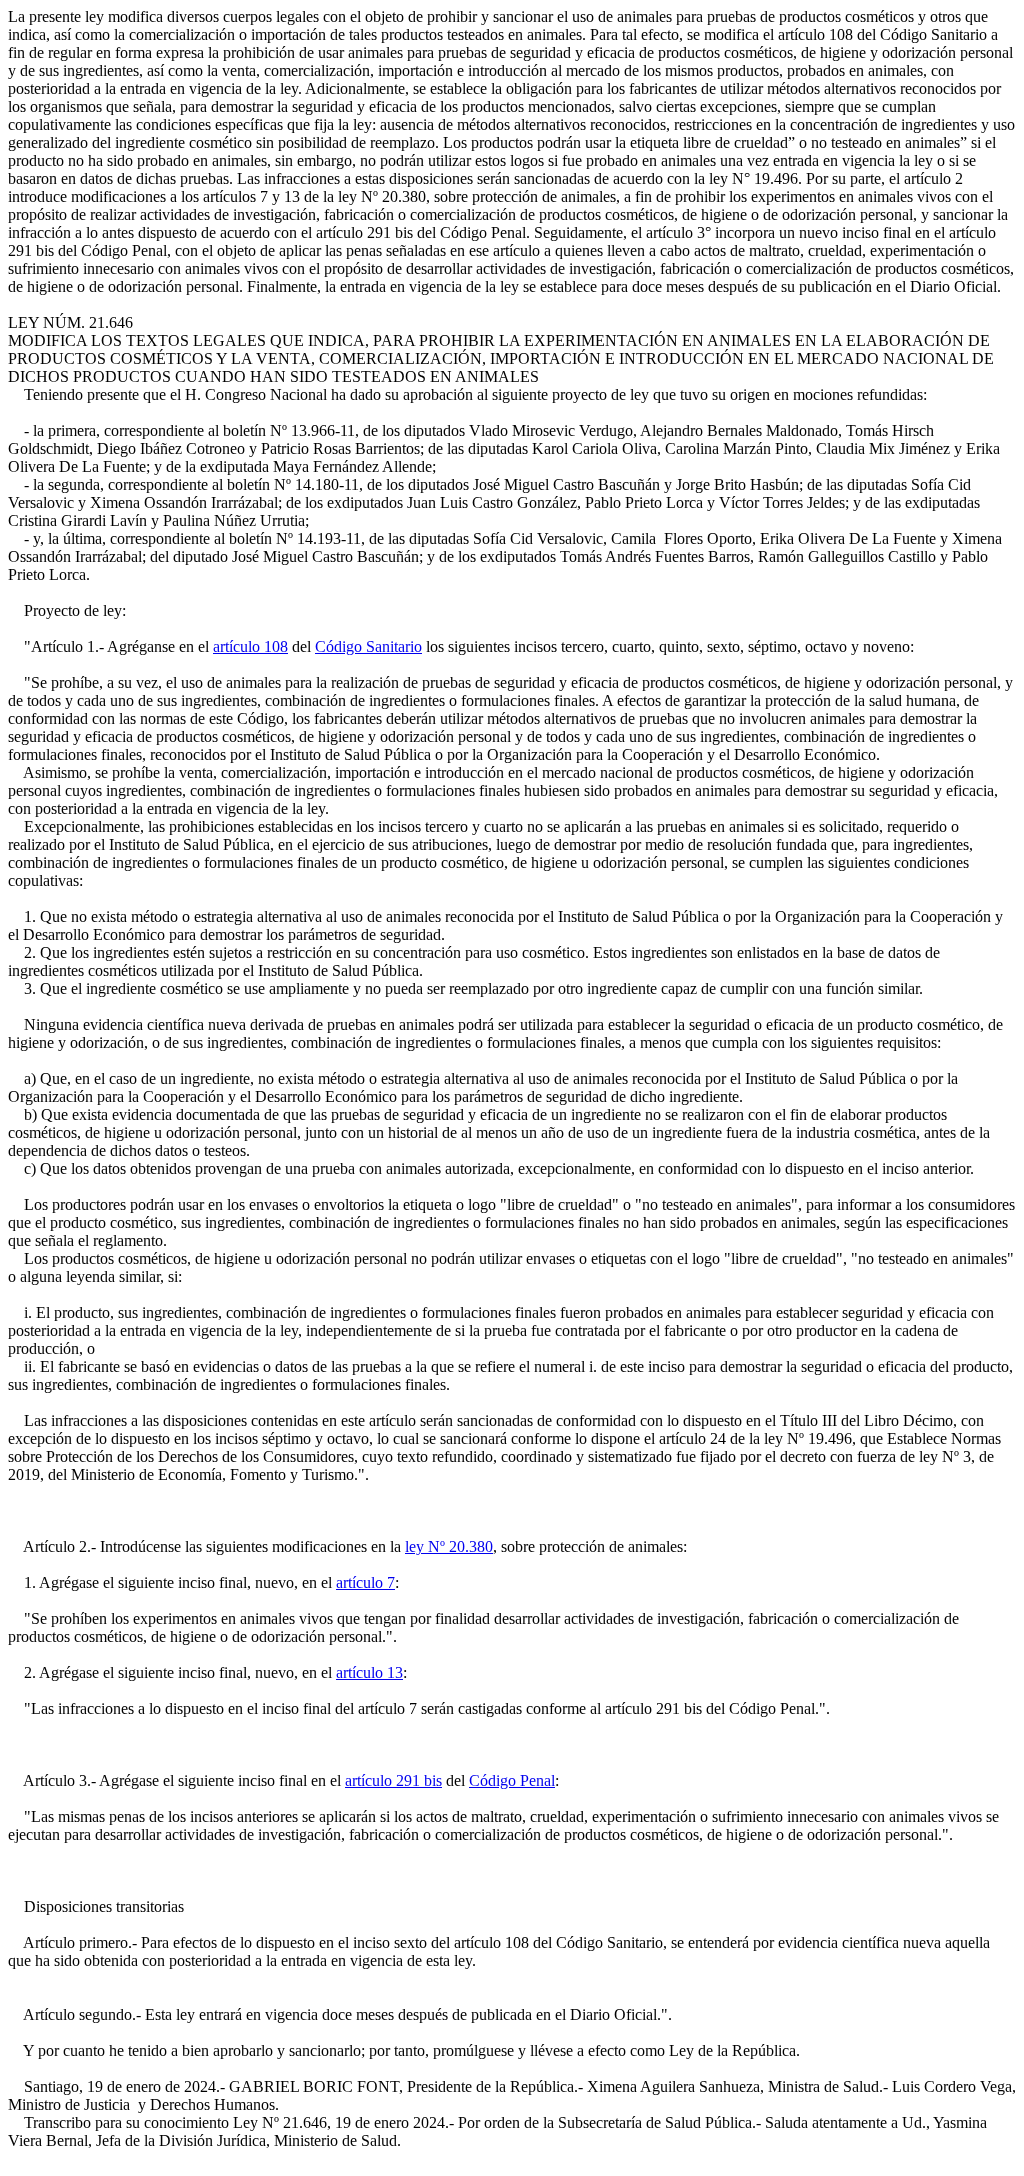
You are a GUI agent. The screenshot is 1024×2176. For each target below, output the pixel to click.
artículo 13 (369, 1672)
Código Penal (512, 1780)
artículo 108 (250, 646)
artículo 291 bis (393, 1780)
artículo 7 (365, 1582)
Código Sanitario (368, 646)
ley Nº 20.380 (449, 1546)
